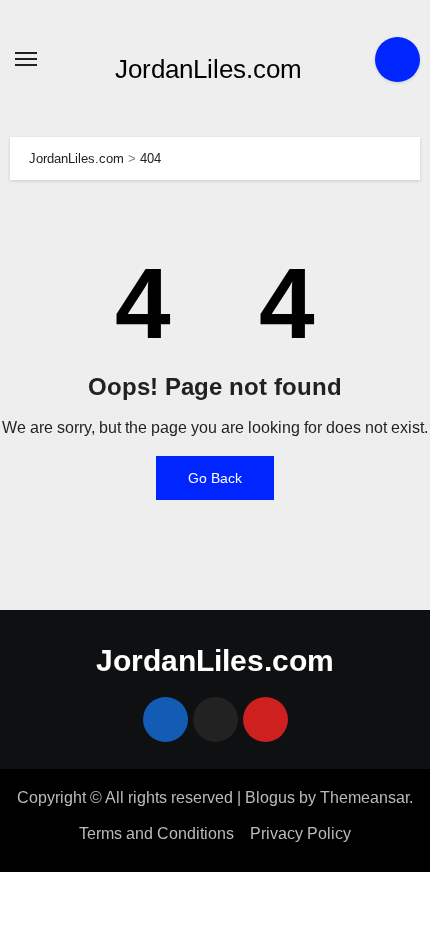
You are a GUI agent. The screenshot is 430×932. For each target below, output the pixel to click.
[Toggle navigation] (26, 59)
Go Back (215, 478)
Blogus (270, 797)
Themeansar (364, 797)
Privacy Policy (300, 833)
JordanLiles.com (208, 69)
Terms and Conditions (156, 833)
